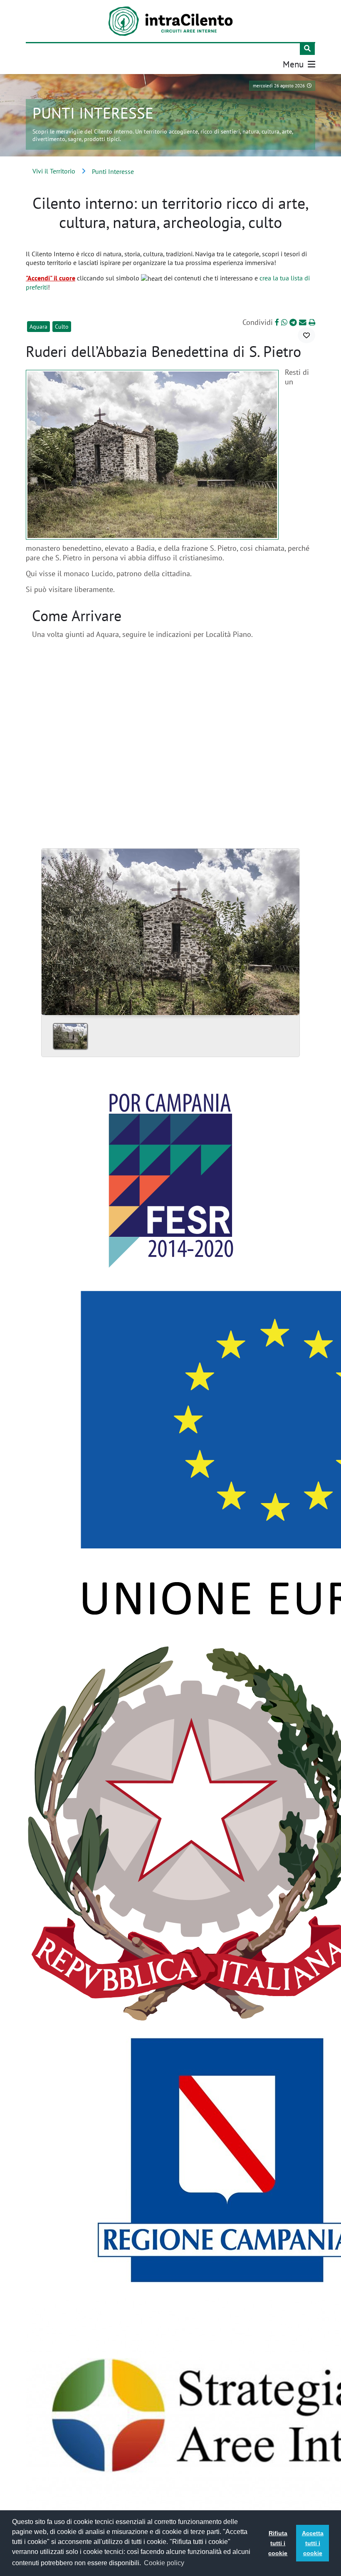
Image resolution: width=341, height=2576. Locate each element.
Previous (51, 929)
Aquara (38, 327)
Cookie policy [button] (164, 2563)
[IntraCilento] (170, 21)
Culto (62, 327)
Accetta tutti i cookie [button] (313, 2543)
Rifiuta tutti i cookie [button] (278, 2543)
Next (290, 929)
